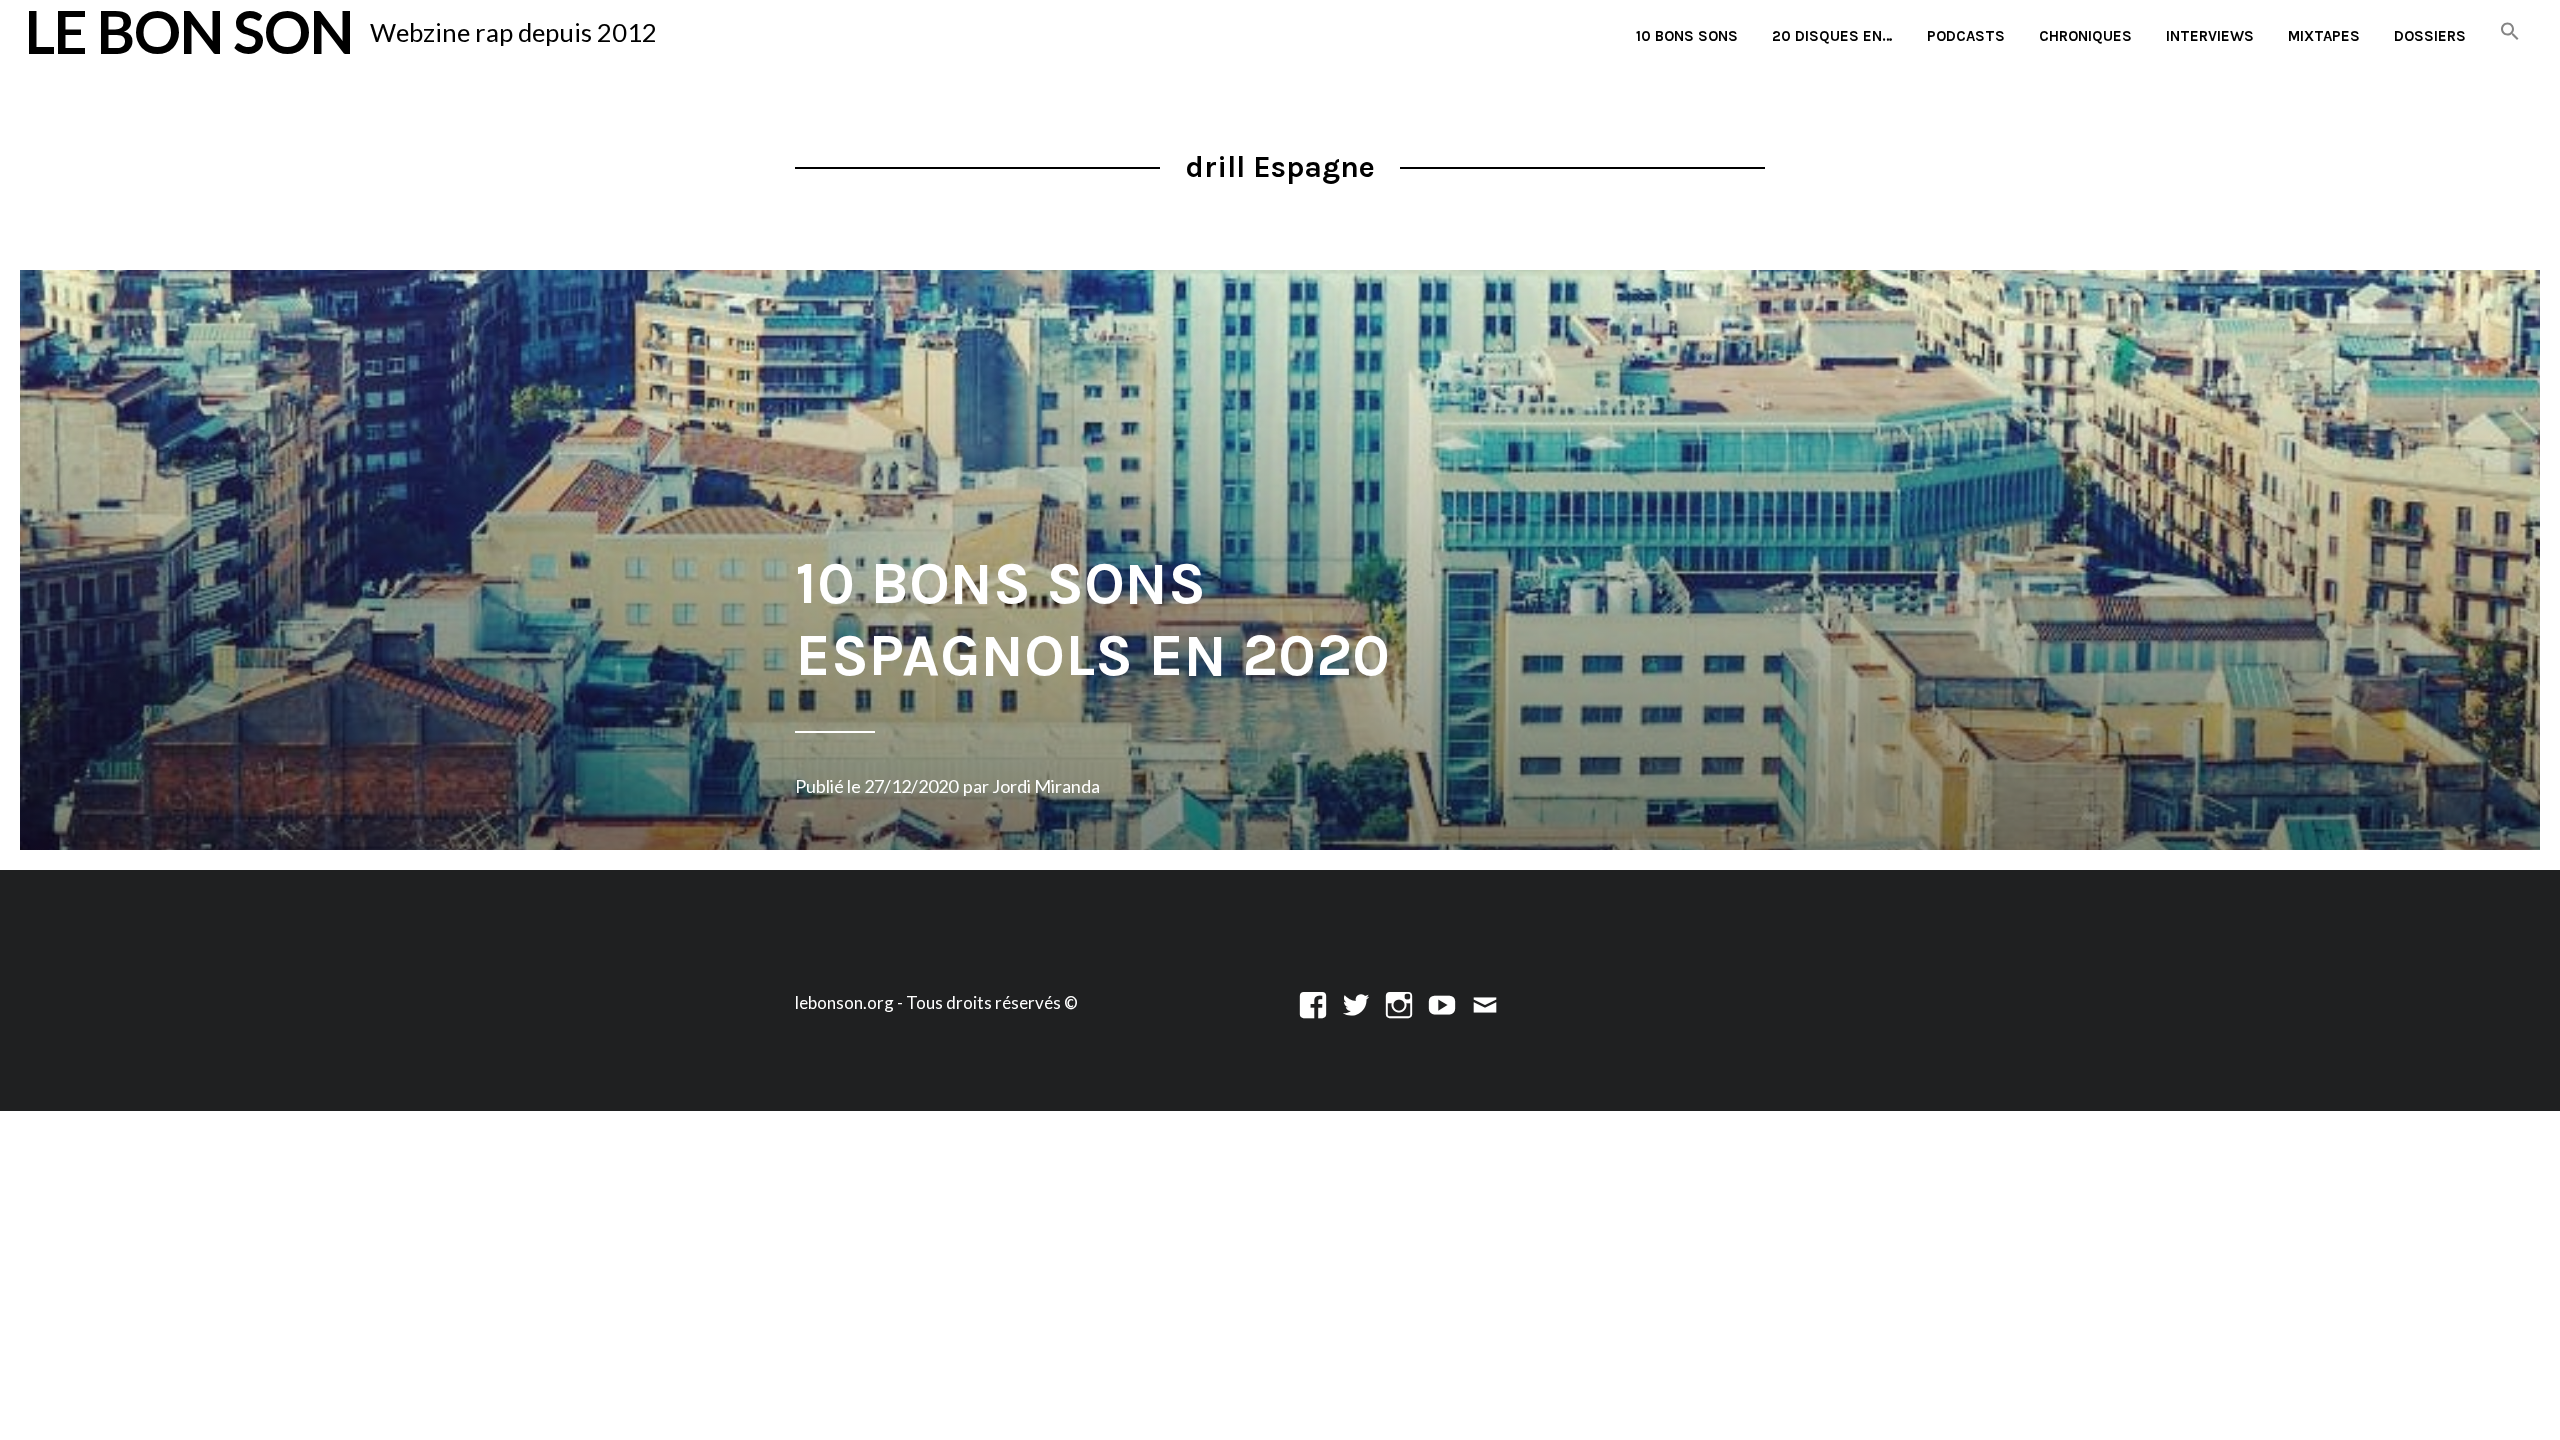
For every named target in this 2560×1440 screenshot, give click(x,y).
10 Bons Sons (1687, 36)
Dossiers (2430, 36)
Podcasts (1966, 36)
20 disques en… (1832, 36)
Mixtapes (2324, 36)
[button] (2510, 32)
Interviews (2210, 36)
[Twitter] (1356, 1002)
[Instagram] (1399, 1002)
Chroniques (2085, 36)
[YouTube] (1442, 1002)
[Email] (1485, 1002)
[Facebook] (1313, 1002)
